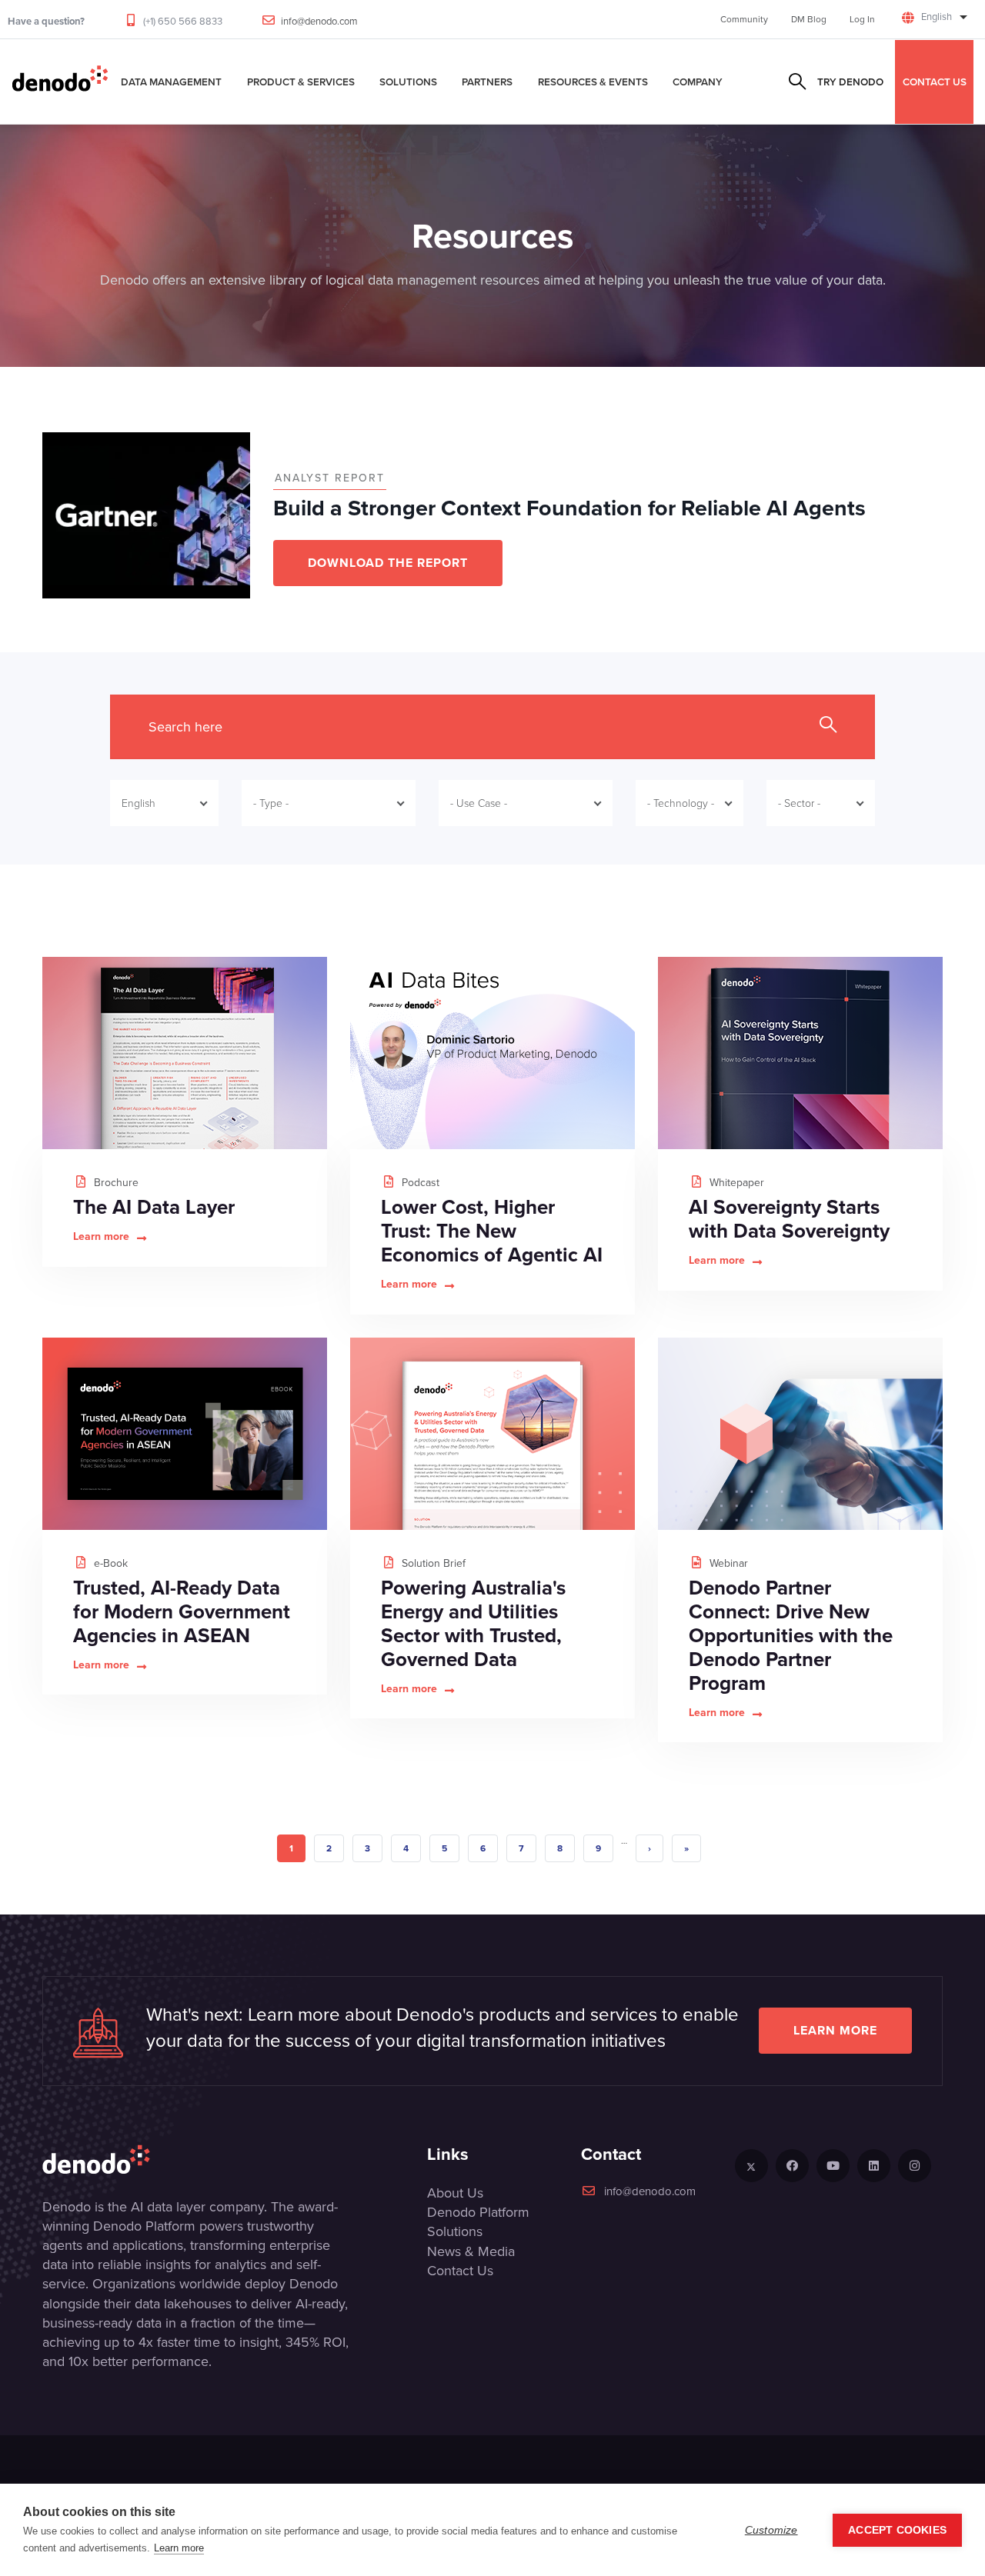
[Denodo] (60, 82)
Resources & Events (593, 82)
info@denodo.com (319, 21)
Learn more (101, 1237)
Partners (487, 82)
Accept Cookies (897, 2530)
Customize (771, 2530)
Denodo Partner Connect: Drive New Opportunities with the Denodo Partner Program (791, 1635)
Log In (862, 19)
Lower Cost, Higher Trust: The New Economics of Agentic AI (492, 1231)
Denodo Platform (478, 2212)
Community (744, 19)
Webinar (727, 1563)
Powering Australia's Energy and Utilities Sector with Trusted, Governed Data (473, 1623)
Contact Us (460, 2271)
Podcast (419, 1183)
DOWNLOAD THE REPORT (388, 563)
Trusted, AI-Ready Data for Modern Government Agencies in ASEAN (182, 1611)
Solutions (408, 82)
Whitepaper (735, 1183)
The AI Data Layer (154, 1207)
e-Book (109, 1563)
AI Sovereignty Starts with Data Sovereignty (789, 1219)
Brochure (115, 1183)
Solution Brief (432, 1563)
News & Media (471, 2251)
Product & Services (301, 82)
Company (698, 82)
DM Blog (809, 19)
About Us (455, 2193)
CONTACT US (935, 82)
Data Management (171, 82)
